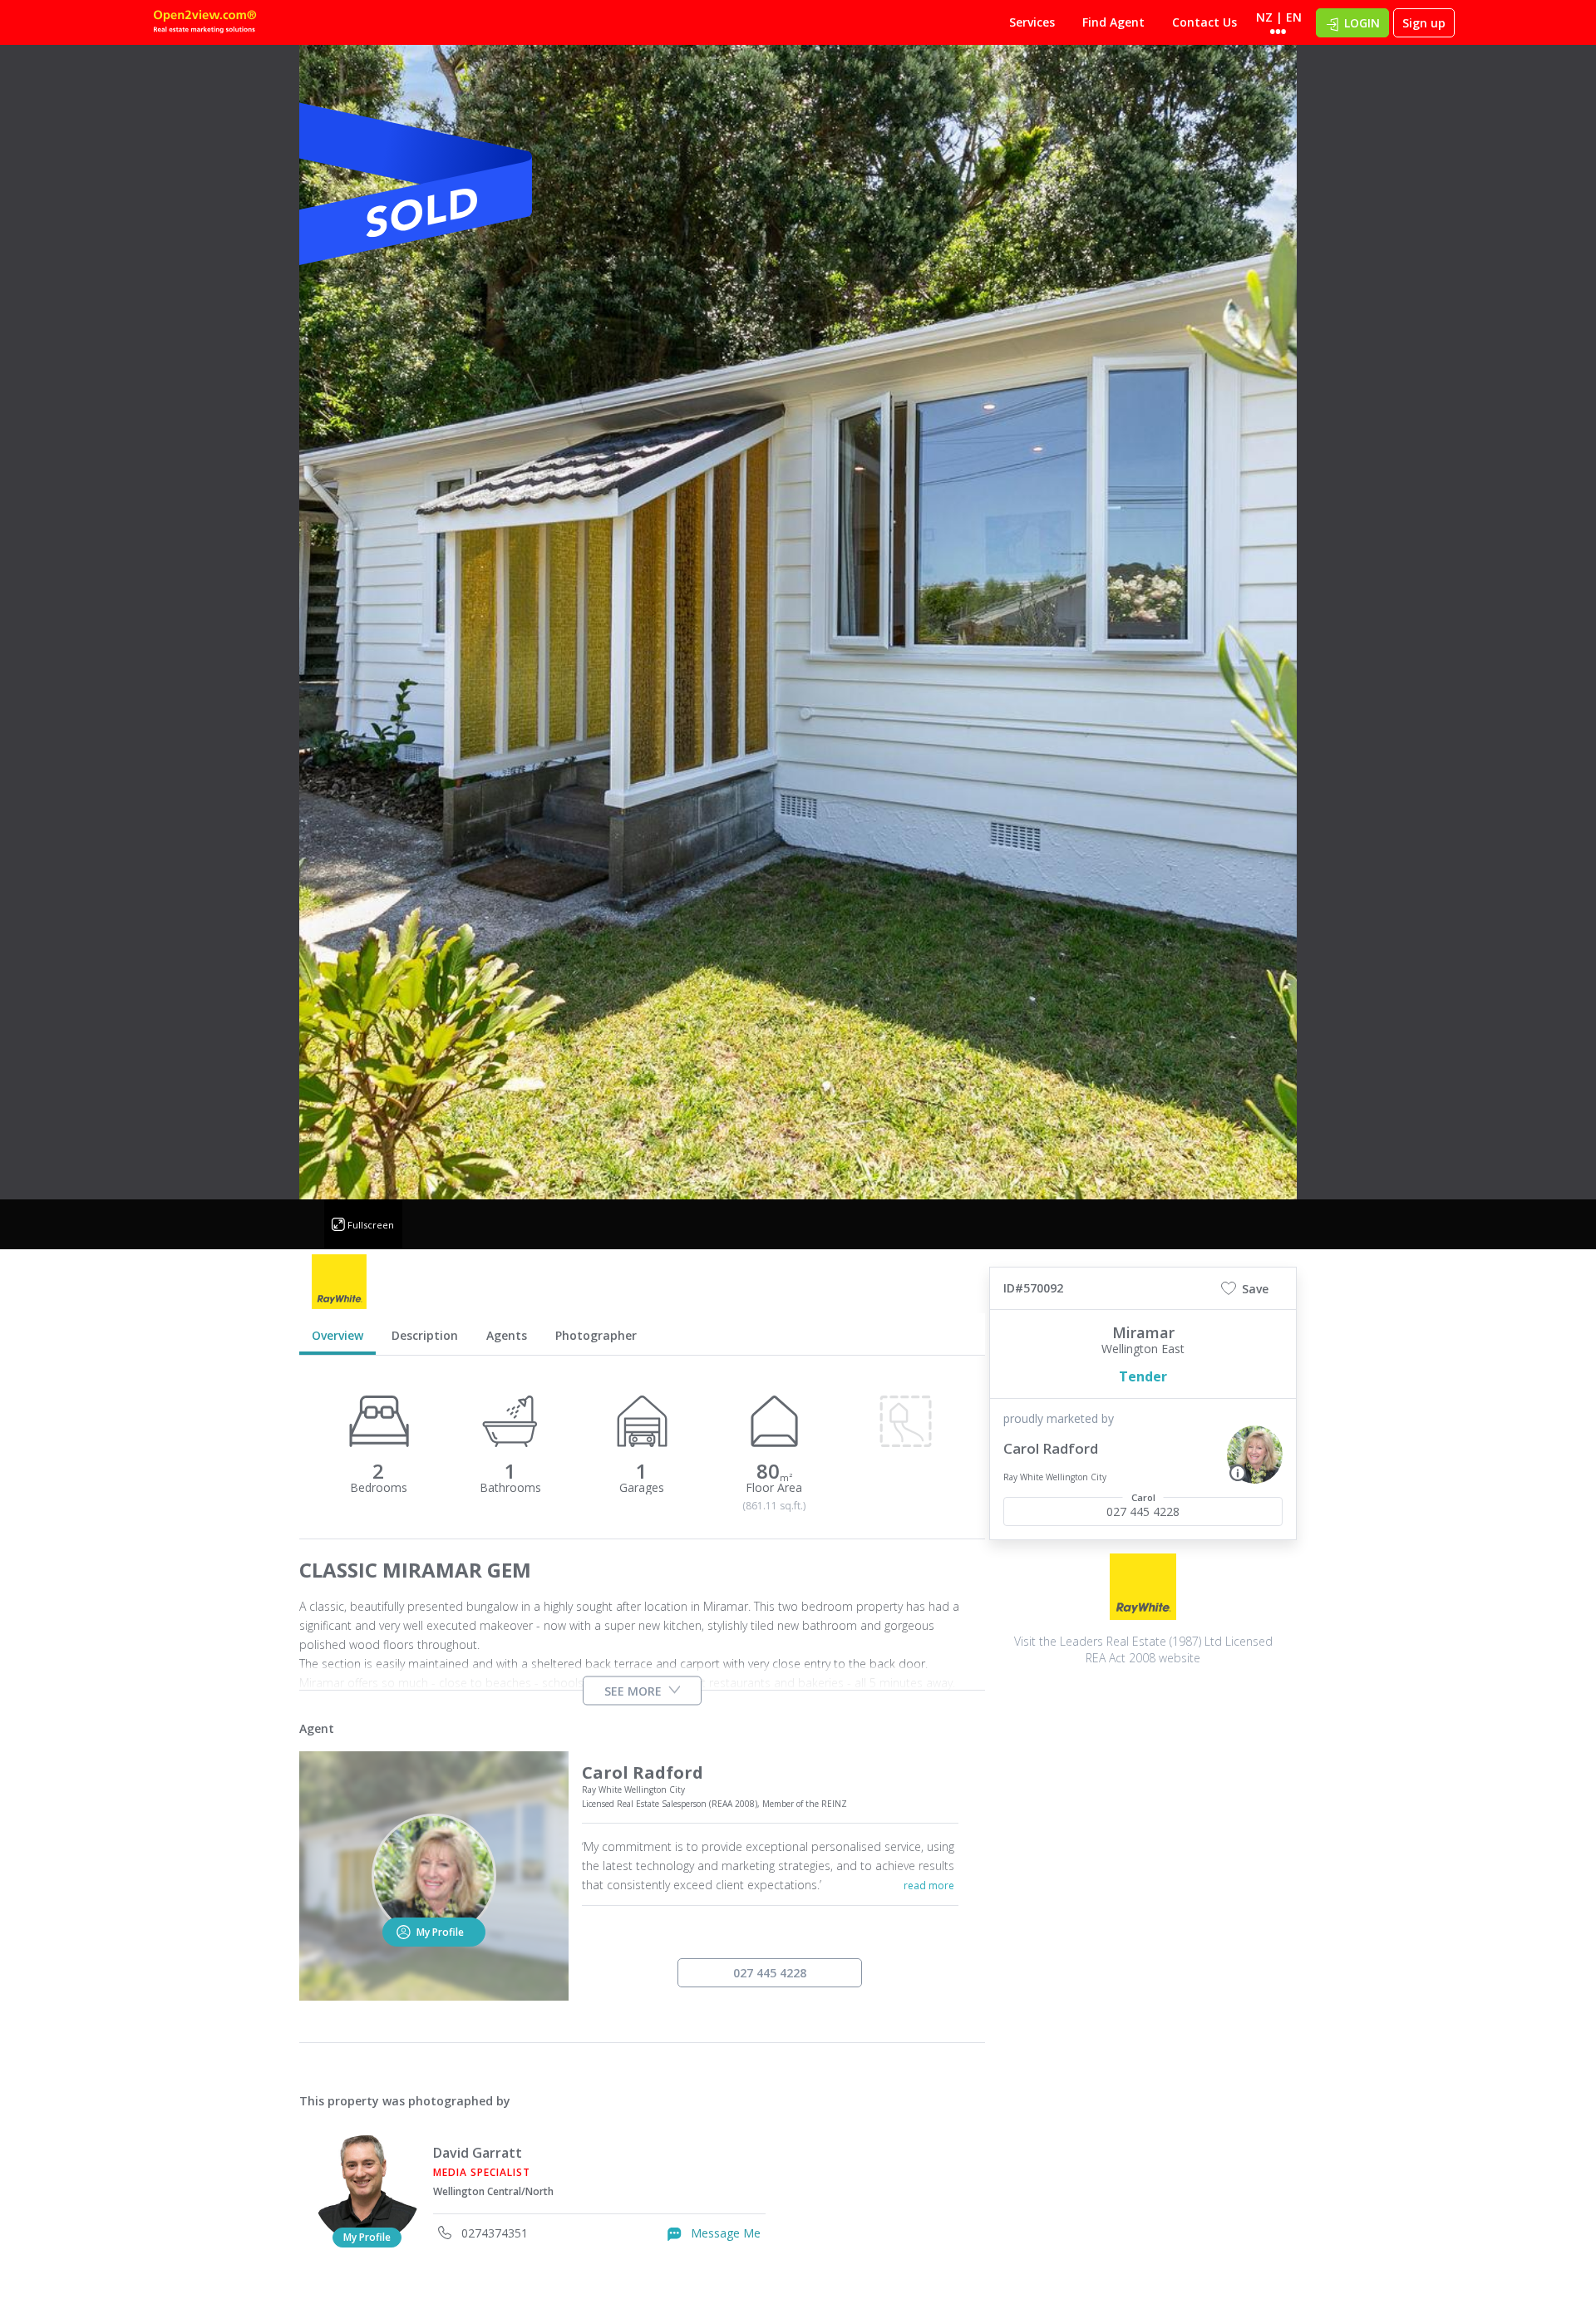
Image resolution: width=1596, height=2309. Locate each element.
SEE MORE (633, 1691)
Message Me (724, 2233)
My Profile (367, 2237)
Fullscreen (371, 1225)
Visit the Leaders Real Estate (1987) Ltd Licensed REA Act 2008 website (1143, 1649)
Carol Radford (1051, 1448)
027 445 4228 (770, 1973)
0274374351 (493, 2233)
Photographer (596, 1335)
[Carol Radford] (1255, 1455)
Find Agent (1113, 22)
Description (425, 1335)
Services (1032, 22)
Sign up (1424, 23)
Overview (337, 1335)
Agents (507, 1335)
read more (929, 1886)
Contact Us (1204, 22)
